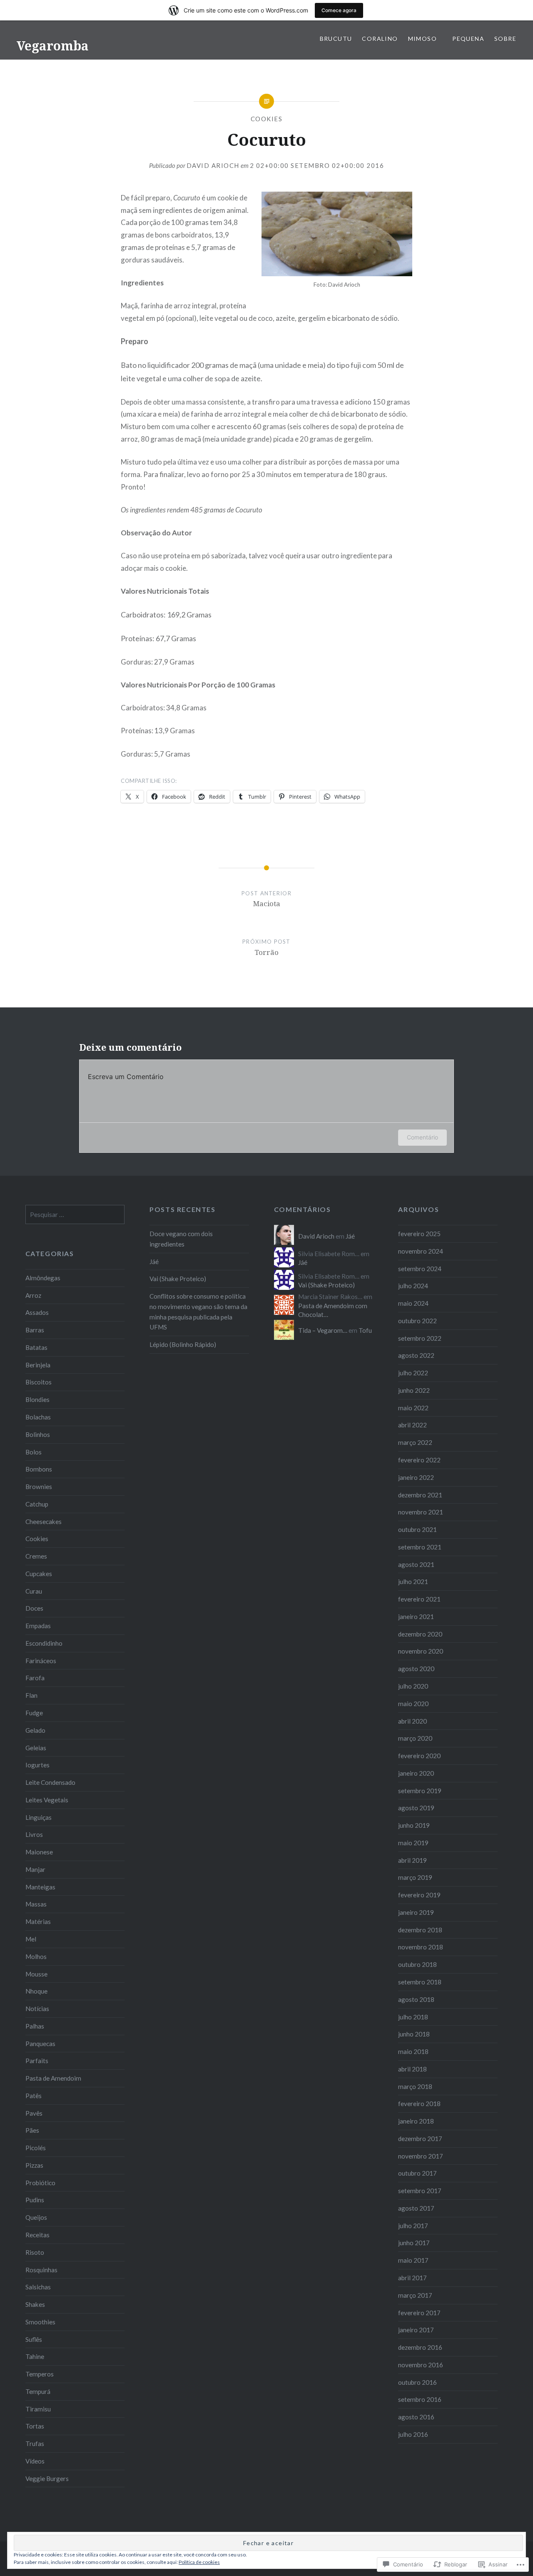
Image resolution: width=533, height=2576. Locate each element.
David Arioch (213, 165)
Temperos (40, 2374)
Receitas (37, 2235)
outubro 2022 (417, 1321)
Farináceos (41, 1661)
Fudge (34, 1713)
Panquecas (40, 2044)
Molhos (36, 1956)
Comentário (422, 1137)
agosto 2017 (416, 2208)
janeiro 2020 (416, 1773)
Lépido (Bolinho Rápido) (183, 1344)
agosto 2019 (416, 1808)
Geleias (36, 1748)
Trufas (35, 2444)
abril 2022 (412, 1425)
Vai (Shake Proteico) (178, 1279)
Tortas (35, 2426)
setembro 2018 (420, 1982)
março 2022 (415, 1442)
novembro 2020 (421, 1651)
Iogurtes (37, 1765)
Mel (31, 1939)
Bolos (34, 1452)
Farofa (35, 1678)
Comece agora (339, 10)
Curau (34, 1591)
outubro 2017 (417, 2173)
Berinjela (38, 1365)
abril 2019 (412, 1860)
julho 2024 (413, 1286)
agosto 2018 (416, 1999)
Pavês (34, 2113)
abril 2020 (412, 1721)
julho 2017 (413, 2226)
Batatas (36, 1347)
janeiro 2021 (416, 1617)
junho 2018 (414, 2034)
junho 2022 (414, 1390)
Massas (36, 1904)
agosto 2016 (416, 2417)
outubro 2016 (417, 2382)
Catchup (37, 1504)
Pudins (35, 2200)
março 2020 (415, 1738)
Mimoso (425, 39)
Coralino (380, 39)
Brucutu (336, 39)
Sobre (505, 39)
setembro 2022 (420, 1338)
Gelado (35, 1730)
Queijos (36, 2217)
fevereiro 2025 (419, 1234)
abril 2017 (412, 2278)
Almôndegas (43, 1278)
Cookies (267, 119)
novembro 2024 (421, 1251)
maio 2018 (413, 2051)
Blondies (37, 1399)
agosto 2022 (416, 1355)
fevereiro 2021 (419, 1599)
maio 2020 (413, 1704)
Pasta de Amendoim (53, 2078)
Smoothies (40, 2322)
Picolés (36, 2148)
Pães (32, 2130)
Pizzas (34, 2165)
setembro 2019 (420, 1791)
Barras (35, 1330)
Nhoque (36, 1991)
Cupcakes (39, 1574)
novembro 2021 (421, 1512)
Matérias (38, 1921)
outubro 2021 (417, 1529)
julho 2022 (413, 1373)
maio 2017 (413, 2260)
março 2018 (415, 2086)
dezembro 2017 (420, 2139)
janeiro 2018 (416, 2121)
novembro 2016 (421, 2365)
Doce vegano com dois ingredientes (181, 1239)
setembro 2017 (420, 2191)
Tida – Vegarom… (323, 1330)
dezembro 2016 (420, 2347)
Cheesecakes (44, 1522)
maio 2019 (413, 1843)
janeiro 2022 (416, 1477)
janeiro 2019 (416, 1912)
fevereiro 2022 (419, 1460)
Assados (37, 1312)
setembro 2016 (420, 2399)
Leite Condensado (50, 1782)
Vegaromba (53, 46)
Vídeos (35, 2461)
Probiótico (40, 2183)
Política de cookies (199, 2562)
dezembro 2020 (420, 1634)
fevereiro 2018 (419, 2104)
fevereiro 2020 (419, 1756)
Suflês (34, 2339)
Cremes (36, 1556)
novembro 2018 (421, 1947)
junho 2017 (414, 2243)
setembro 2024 (420, 1269)
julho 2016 (413, 2434)
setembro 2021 (420, 1547)
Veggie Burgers (47, 2479)
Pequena (468, 39)
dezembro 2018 (420, 1930)
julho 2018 (413, 2017)
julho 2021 (413, 1582)
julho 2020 (413, 1686)
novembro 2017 (421, 2156)
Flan (31, 1695)
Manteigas (40, 1887)
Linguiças (39, 1817)
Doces (34, 1608)
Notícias (37, 2009)
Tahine (35, 2356)
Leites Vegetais (47, 1800)
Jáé (154, 1262)
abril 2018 (412, 2069)
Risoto (35, 2252)
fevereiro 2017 (419, 2313)
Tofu (365, 1330)
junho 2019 (414, 1825)
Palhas (35, 2026)
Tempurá (38, 2391)
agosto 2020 (416, 1669)
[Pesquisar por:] (75, 1214)
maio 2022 (413, 1408)
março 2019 (415, 1877)
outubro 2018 (417, 1964)
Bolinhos (38, 1434)
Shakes (35, 2304)
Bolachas (38, 1417)
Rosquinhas (41, 2270)
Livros (34, 1834)
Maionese (39, 1852)
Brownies (39, 1487)
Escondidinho (44, 1643)
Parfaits (37, 2061)
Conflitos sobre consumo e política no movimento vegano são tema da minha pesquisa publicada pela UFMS (198, 1312)
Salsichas (38, 2287)
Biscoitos (39, 1382)
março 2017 (415, 2295)
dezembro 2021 (420, 1495)
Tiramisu (38, 2409)
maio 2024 (413, 1303)
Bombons (39, 1469)
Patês (34, 2096)
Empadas (38, 1626)
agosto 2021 (416, 1564)
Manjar (35, 1869)
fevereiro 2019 (419, 1895)
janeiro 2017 (416, 2330)
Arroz (33, 1295)
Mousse (36, 1974)
